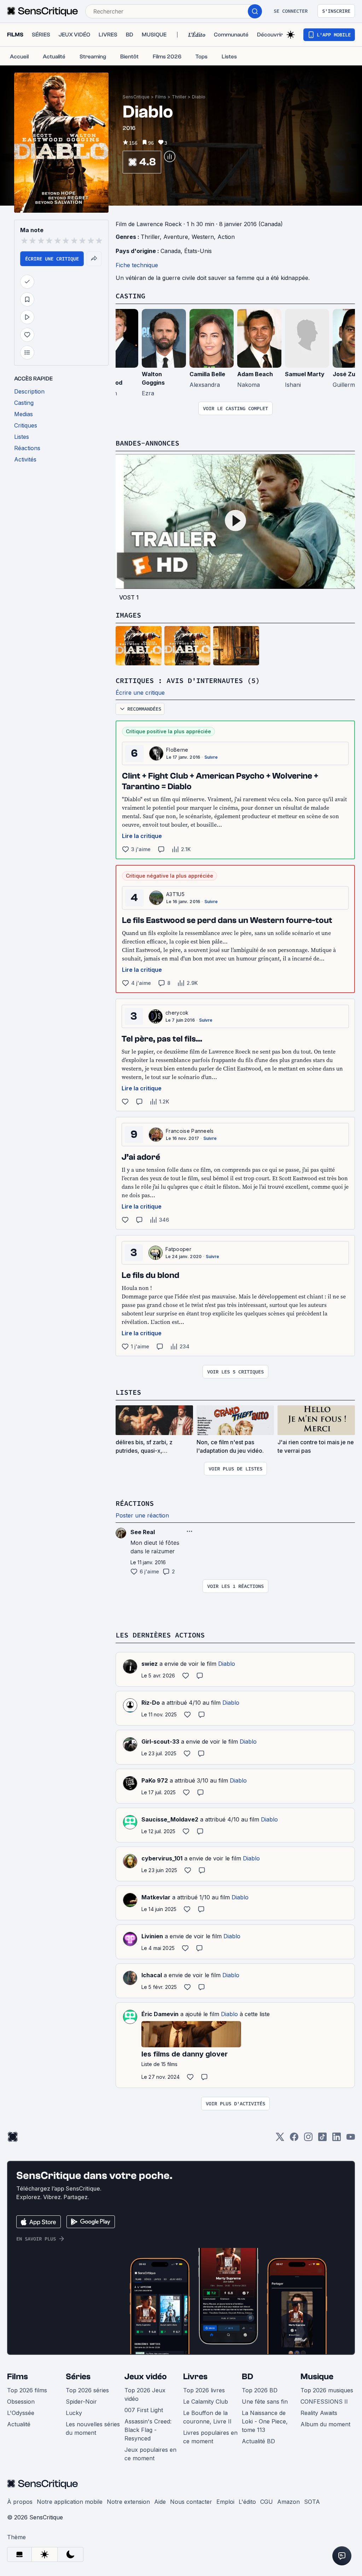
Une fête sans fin (265, 2402)
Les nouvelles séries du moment (93, 2428)
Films (161, 97)
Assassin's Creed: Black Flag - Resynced (148, 2430)
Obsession (21, 2402)
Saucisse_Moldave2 (170, 1819)
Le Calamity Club (206, 2402)
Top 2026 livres (204, 2390)
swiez (150, 1664)
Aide (160, 2502)
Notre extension (128, 2502)
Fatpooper (178, 1249)
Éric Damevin (160, 2014)
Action (226, 237)
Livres (195, 2377)
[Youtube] (351, 2139)
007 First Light (144, 2410)
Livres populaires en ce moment (210, 2437)
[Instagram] (308, 2139)
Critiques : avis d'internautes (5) (188, 680)
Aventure (176, 237)
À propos (20, 2502)
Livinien (152, 1936)
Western (203, 237)
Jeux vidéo (146, 2377)
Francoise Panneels (190, 1131)
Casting (130, 296)
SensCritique (136, 97)
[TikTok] (322, 2139)
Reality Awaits (319, 2413)
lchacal (152, 1975)
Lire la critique (142, 836)
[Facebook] (294, 2139)
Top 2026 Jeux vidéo (145, 2394)
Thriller (179, 97)
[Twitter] (280, 2139)
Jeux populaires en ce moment (150, 2454)
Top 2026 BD (260, 2390)
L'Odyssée (21, 2413)
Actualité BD (258, 2441)
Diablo (199, 97)
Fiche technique (137, 265)
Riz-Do (151, 1703)
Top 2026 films (27, 2390)
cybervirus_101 (162, 1858)
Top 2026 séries (87, 2390)
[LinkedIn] (337, 2139)
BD (247, 2377)
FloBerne (177, 750)
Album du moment (325, 2424)
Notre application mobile (70, 2502)
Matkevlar (156, 1897)
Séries (78, 2377)
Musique (317, 2377)
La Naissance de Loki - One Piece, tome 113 (265, 2421)
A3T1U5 (175, 894)
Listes (128, 1392)
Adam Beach (255, 374)
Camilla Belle (207, 374)
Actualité (19, 2424)
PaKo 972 (155, 1780)
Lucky (74, 2413)
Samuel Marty (305, 374)
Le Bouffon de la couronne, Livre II (207, 2417)
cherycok (177, 1013)
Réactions (135, 1503)
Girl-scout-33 (160, 1742)
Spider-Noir (81, 2402)
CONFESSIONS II (324, 2402)
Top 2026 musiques (327, 2390)
